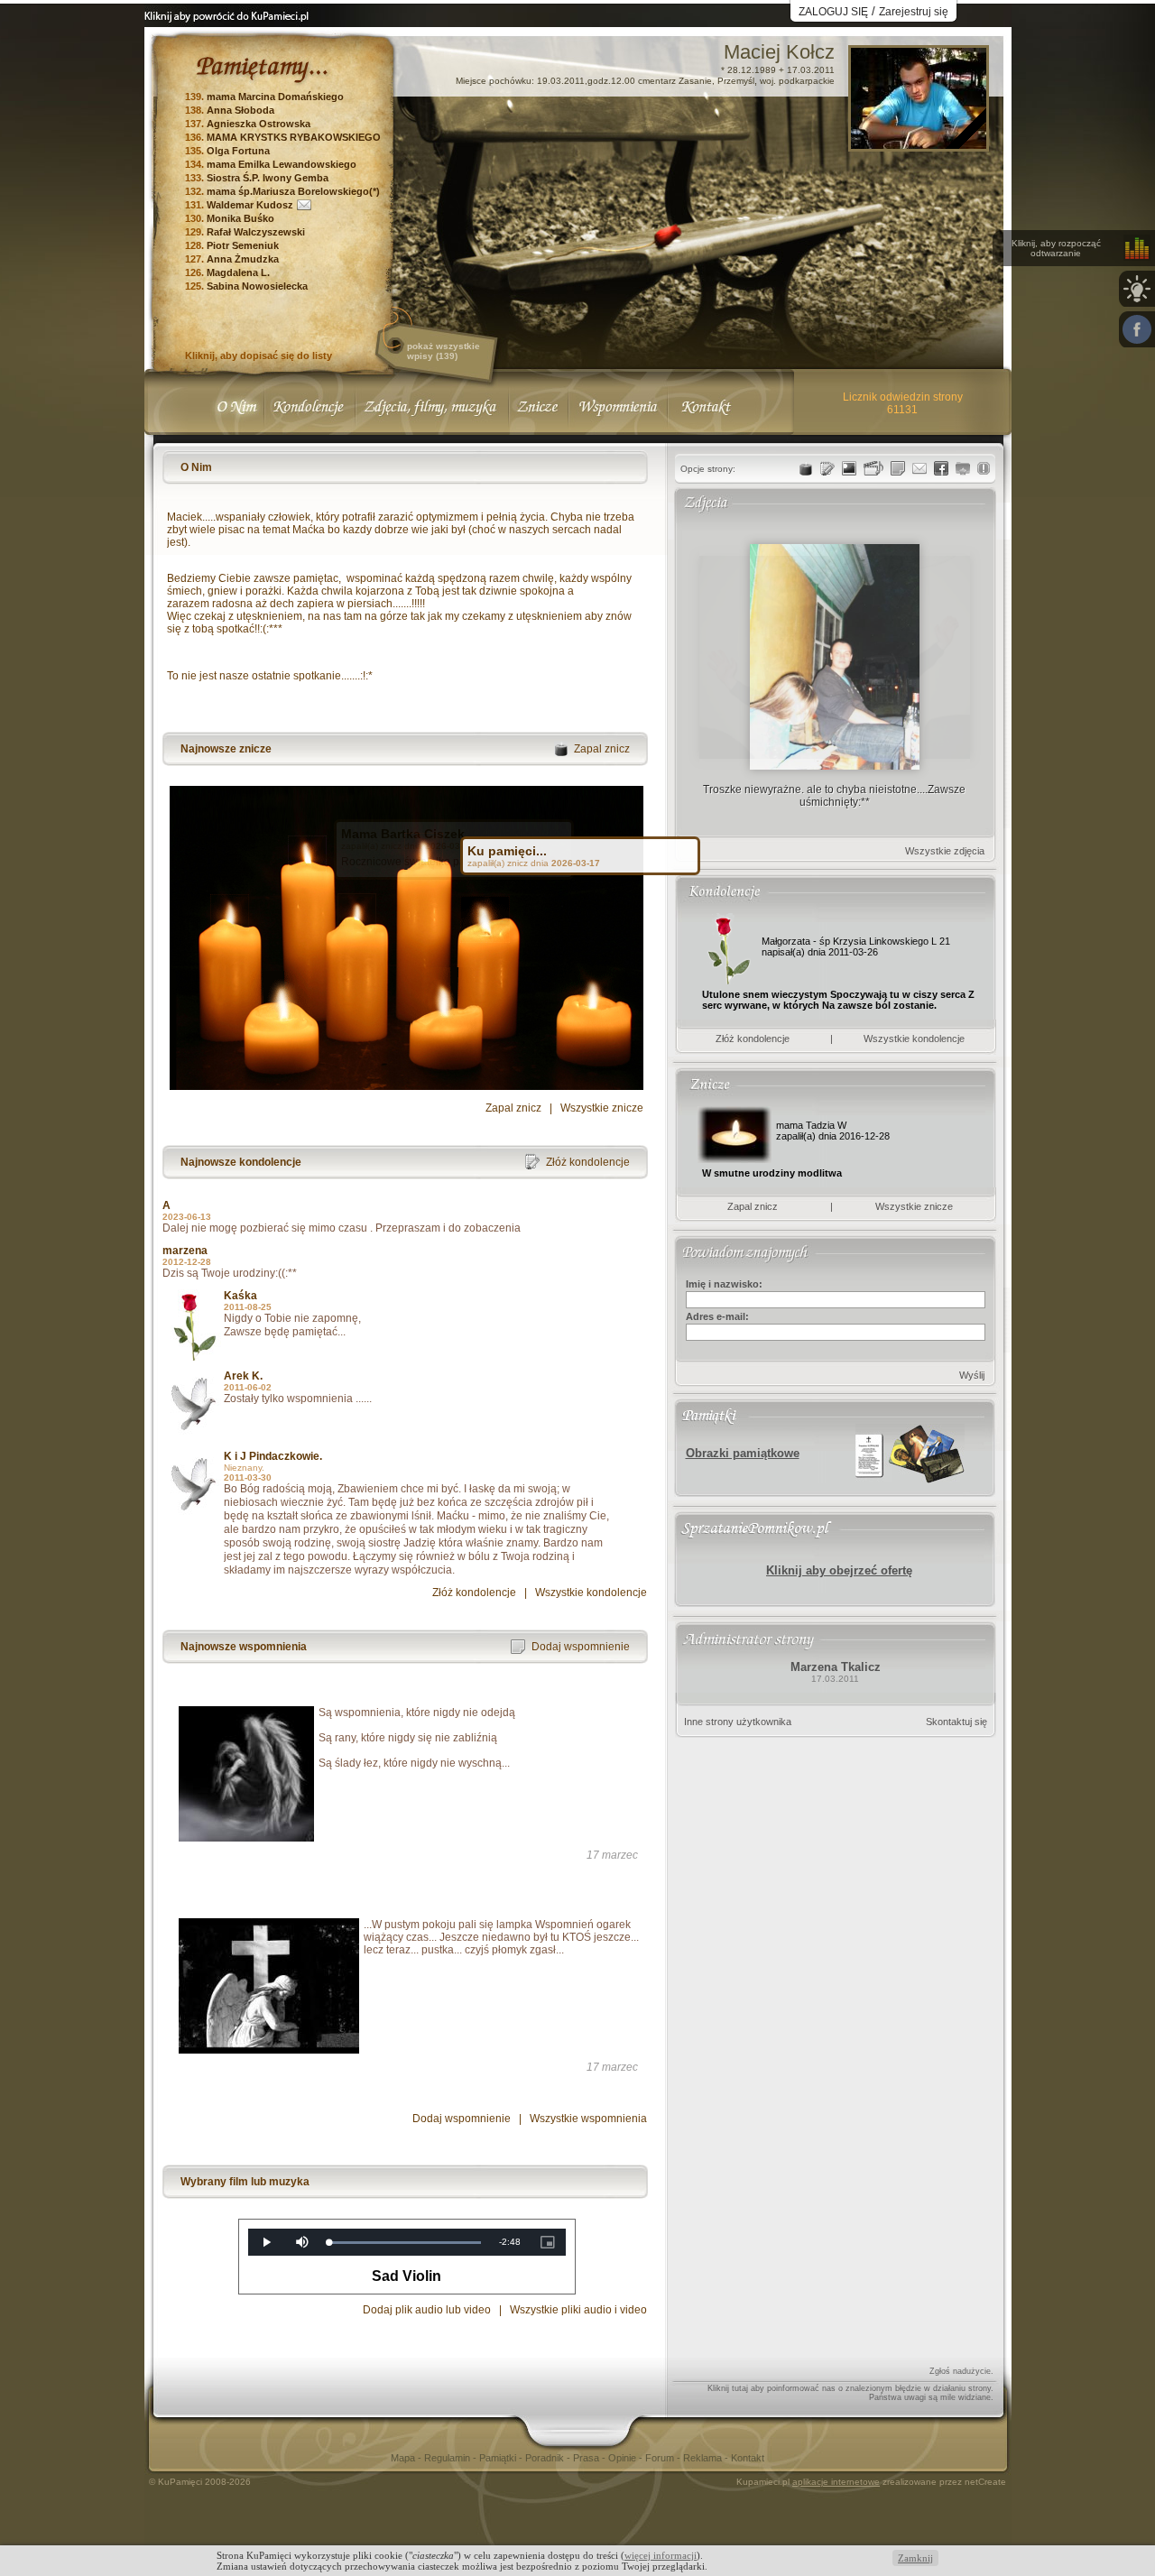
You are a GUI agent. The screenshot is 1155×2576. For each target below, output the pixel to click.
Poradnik (546, 2458)
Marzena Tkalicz (836, 1667)
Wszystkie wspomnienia (588, 2119)
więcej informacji (661, 2555)
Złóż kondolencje (474, 1593)
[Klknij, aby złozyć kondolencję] (827, 468)
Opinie (624, 2458)
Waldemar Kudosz (250, 205)
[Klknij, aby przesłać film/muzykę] (873, 468)
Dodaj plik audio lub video (427, 2310)
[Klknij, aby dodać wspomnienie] (898, 468)
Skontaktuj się (956, 1722)
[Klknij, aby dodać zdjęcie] (849, 468)
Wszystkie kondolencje (591, 1593)
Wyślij (972, 1375)
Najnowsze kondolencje (241, 1162)
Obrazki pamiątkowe (743, 1453)
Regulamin (448, 2458)
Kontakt (748, 2458)
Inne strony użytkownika (738, 1722)
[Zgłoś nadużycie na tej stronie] (984, 468)
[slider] (405, 2243)
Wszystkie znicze (602, 1108)
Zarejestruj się (914, 12)
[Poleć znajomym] (941, 468)
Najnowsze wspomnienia (244, 1647)
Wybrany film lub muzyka (245, 2182)
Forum (661, 2458)
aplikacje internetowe (836, 2482)
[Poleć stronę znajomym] (1137, 329)
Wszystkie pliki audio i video (578, 2310)
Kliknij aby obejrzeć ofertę (839, 1570)
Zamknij (915, 2558)
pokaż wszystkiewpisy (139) (444, 351)
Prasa (587, 2458)
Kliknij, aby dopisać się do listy (259, 355)
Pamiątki (499, 2458)
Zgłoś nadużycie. (961, 2371)
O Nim (196, 467)
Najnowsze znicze (226, 749)
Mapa (404, 2458)
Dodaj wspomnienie (462, 2119)
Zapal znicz (513, 1108)
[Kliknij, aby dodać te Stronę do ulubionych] (963, 468)
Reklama (704, 2458)
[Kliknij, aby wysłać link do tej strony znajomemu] (919, 468)
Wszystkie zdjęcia (945, 851)
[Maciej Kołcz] (919, 144)
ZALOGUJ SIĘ (833, 12)
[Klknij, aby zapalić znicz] (806, 468)
